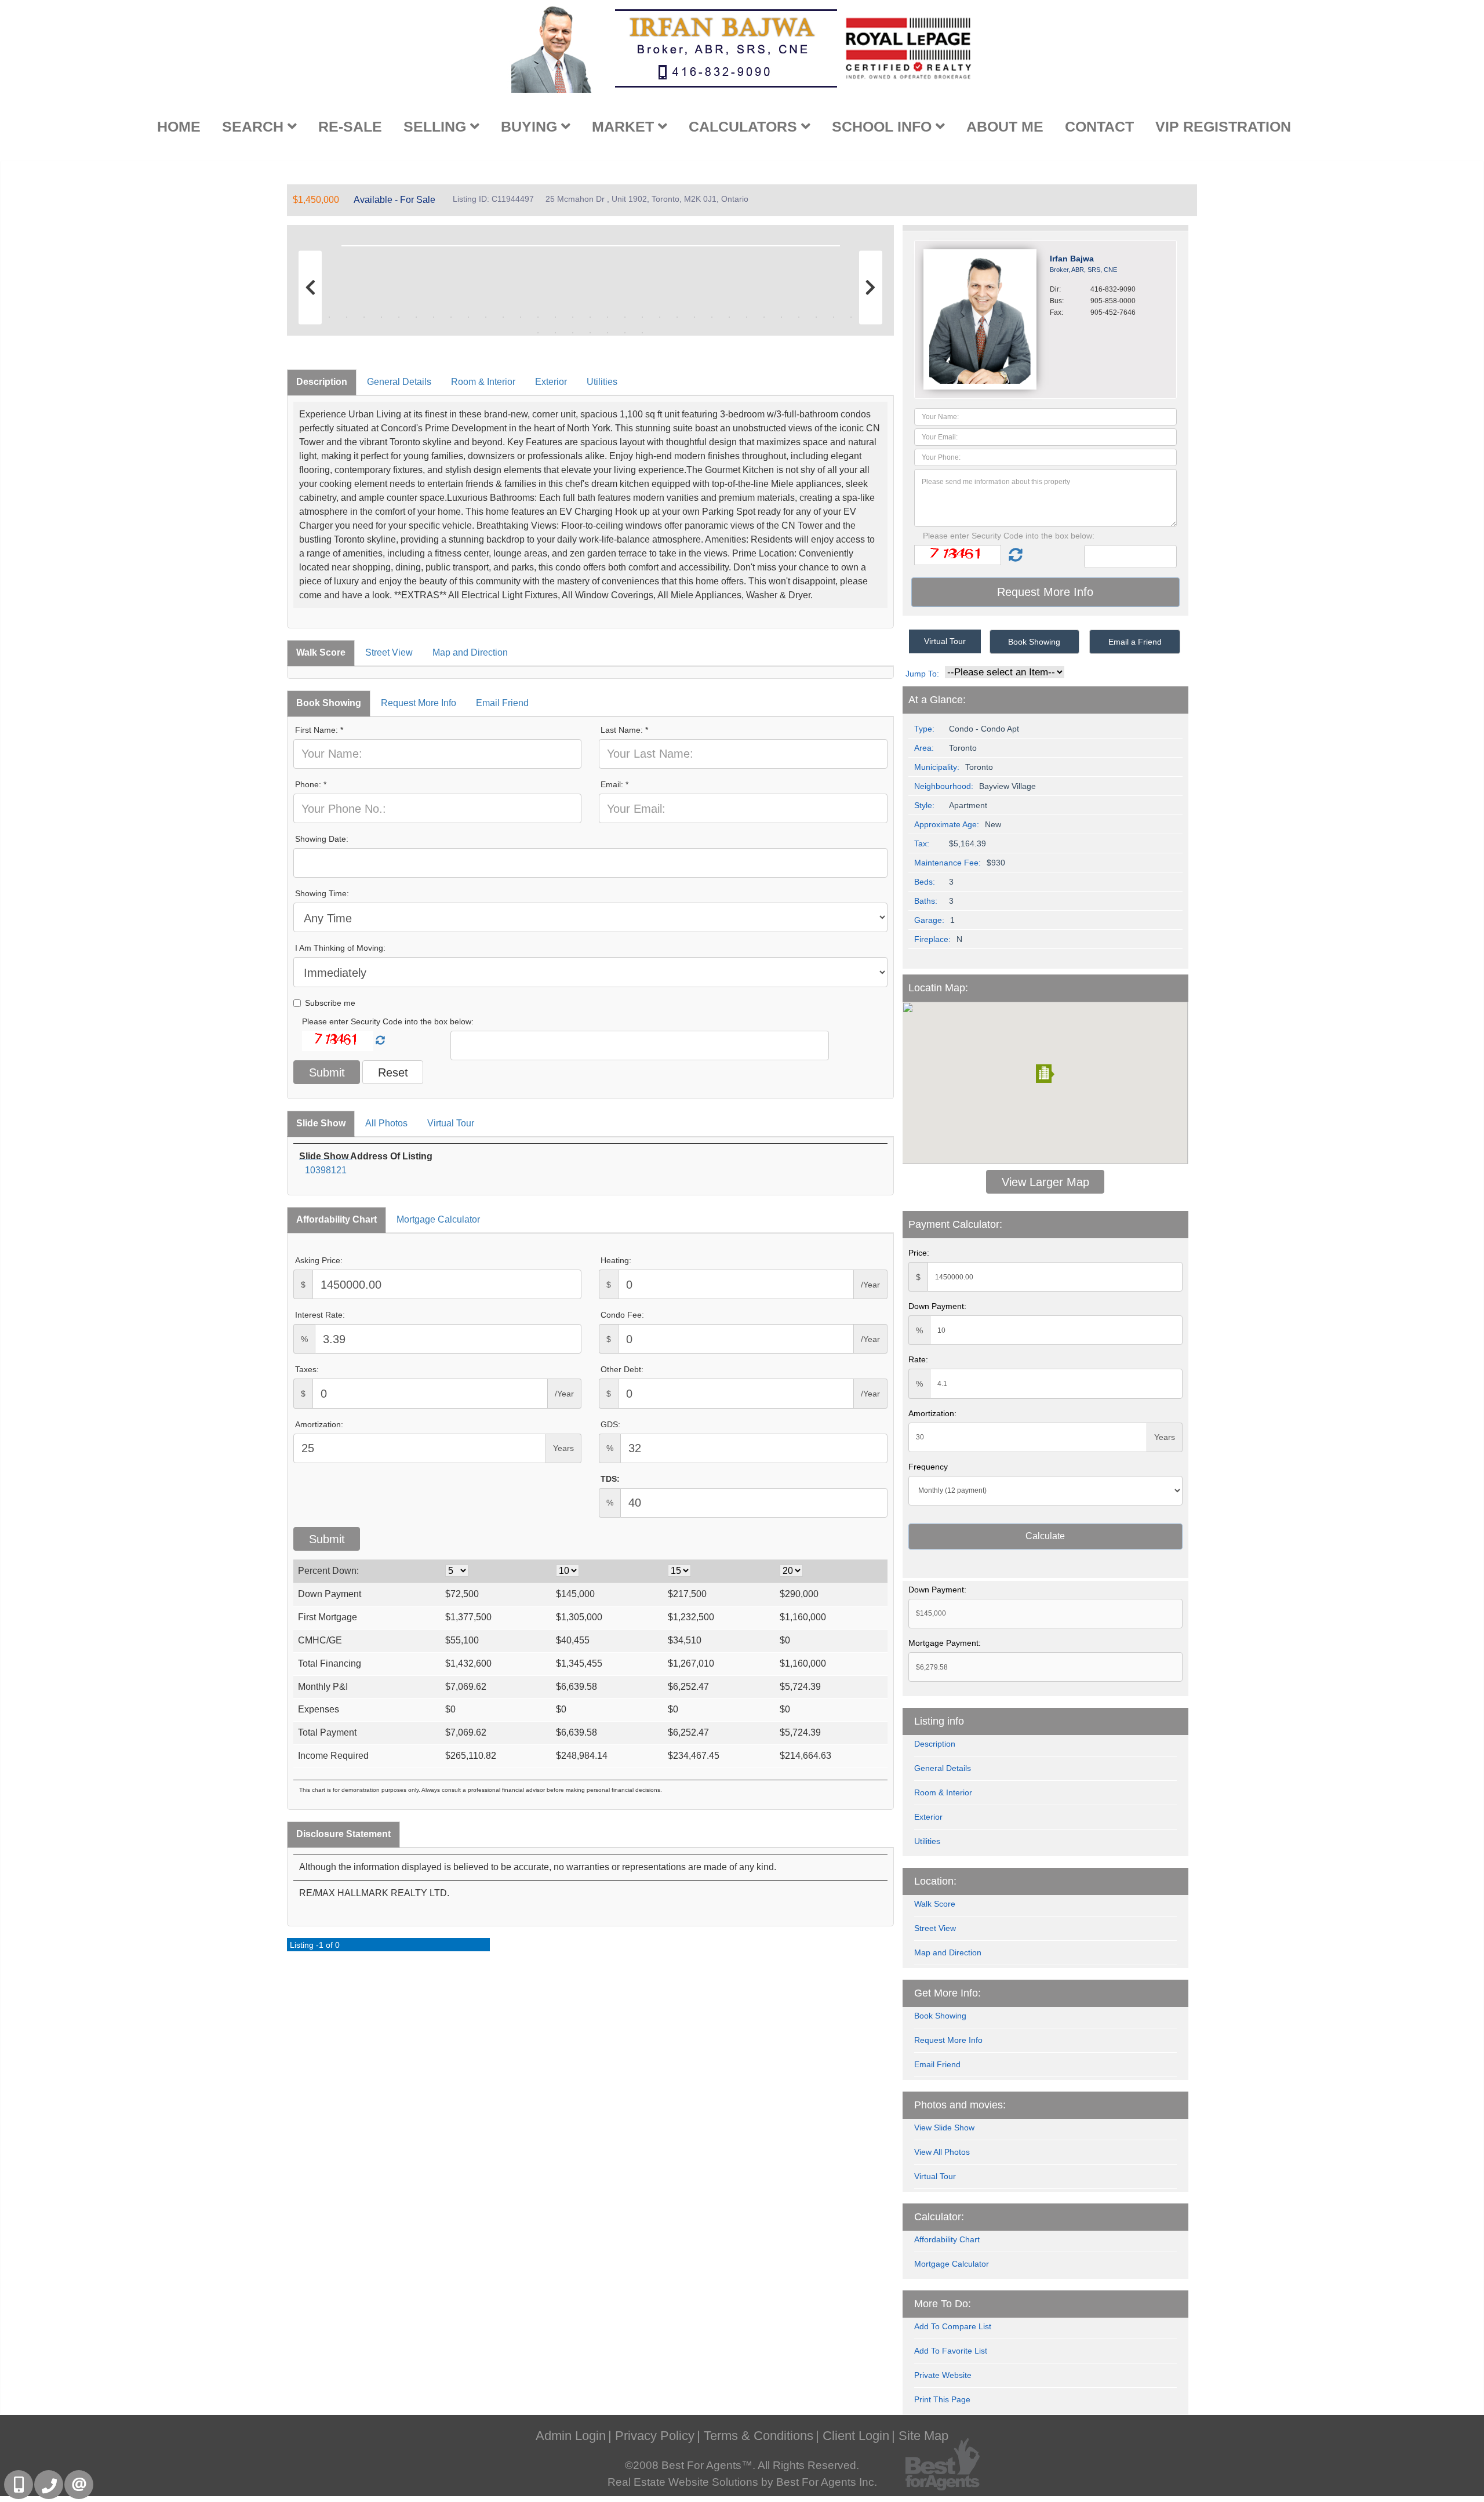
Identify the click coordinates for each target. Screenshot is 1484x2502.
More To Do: (943, 2304)
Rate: (918, 1359)
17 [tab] (590, 317)
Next (868, 243)
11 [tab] (486, 317)
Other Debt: (622, 1369)
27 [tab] (764, 317)
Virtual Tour (451, 1123)
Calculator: (939, 2217)
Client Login (856, 2436)
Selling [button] (437, 126)
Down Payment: (937, 1306)
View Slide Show (944, 2128)
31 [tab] (834, 317)
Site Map (923, 2436)
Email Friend (502, 703)
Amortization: (319, 1424)
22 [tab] (677, 317)
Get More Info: (947, 1993)
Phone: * (311, 784)
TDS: (610, 1479)
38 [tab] (608, 333)
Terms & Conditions (759, 2436)
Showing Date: (322, 839)
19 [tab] (625, 317)
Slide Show (321, 1123)
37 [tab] (590, 333)
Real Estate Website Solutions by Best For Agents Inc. (742, 2482)
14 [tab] (538, 317)
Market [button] (625, 126)
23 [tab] (694, 317)
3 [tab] (347, 317)
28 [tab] (781, 317)
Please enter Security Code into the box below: (388, 1021)
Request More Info (419, 703)
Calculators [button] (745, 126)
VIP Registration (1223, 126)
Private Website (943, 2375)
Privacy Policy (655, 2436)
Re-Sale (350, 126)
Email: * (614, 784)
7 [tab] (416, 317)
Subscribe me (330, 1003)
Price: (919, 1253)
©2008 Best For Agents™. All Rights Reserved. (742, 2465)
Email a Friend (1135, 642)
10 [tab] (468, 317)
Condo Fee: (622, 1315)
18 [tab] (608, 317)
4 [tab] (364, 317)
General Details (399, 382)
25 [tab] (729, 317)
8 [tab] (434, 317)
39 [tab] (625, 333)
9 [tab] (451, 317)
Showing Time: (322, 893)
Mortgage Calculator (438, 1219)
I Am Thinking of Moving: (340, 948)
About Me (1005, 126)
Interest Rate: (320, 1315)
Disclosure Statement (343, 1834)
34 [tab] (538, 333)
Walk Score (321, 652)
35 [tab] (555, 333)
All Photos (386, 1123)
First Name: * (319, 730)
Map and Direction (470, 652)
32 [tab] (851, 317)
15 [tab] (555, 317)
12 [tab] (503, 317)
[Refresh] (380, 1041)
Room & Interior (483, 382)
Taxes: (307, 1369)
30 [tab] (816, 317)
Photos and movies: (960, 2105)
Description (322, 382)
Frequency (928, 1467)
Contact (1099, 126)
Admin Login (571, 2436)
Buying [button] (531, 126)
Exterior (551, 382)
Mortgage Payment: (945, 1643)
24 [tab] (712, 317)
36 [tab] (573, 333)
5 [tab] (381, 317)
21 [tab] (660, 317)
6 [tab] (399, 317)
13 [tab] (521, 317)
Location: (935, 1881)
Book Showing (329, 703)
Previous (313, 243)
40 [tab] (642, 333)
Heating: (616, 1260)
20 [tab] (642, 317)
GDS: (610, 1424)
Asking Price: (319, 1260)
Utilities (602, 382)
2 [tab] (329, 317)
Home (179, 126)
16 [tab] (573, 317)
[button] (1045, 1074)
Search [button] (255, 126)
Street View (389, 652)
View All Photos (942, 2152)
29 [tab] (799, 317)
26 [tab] (747, 317)
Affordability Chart (337, 1219)
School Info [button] (884, 126)
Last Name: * (624, 730)
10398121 (326, 1170)
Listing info (939, 1721)
